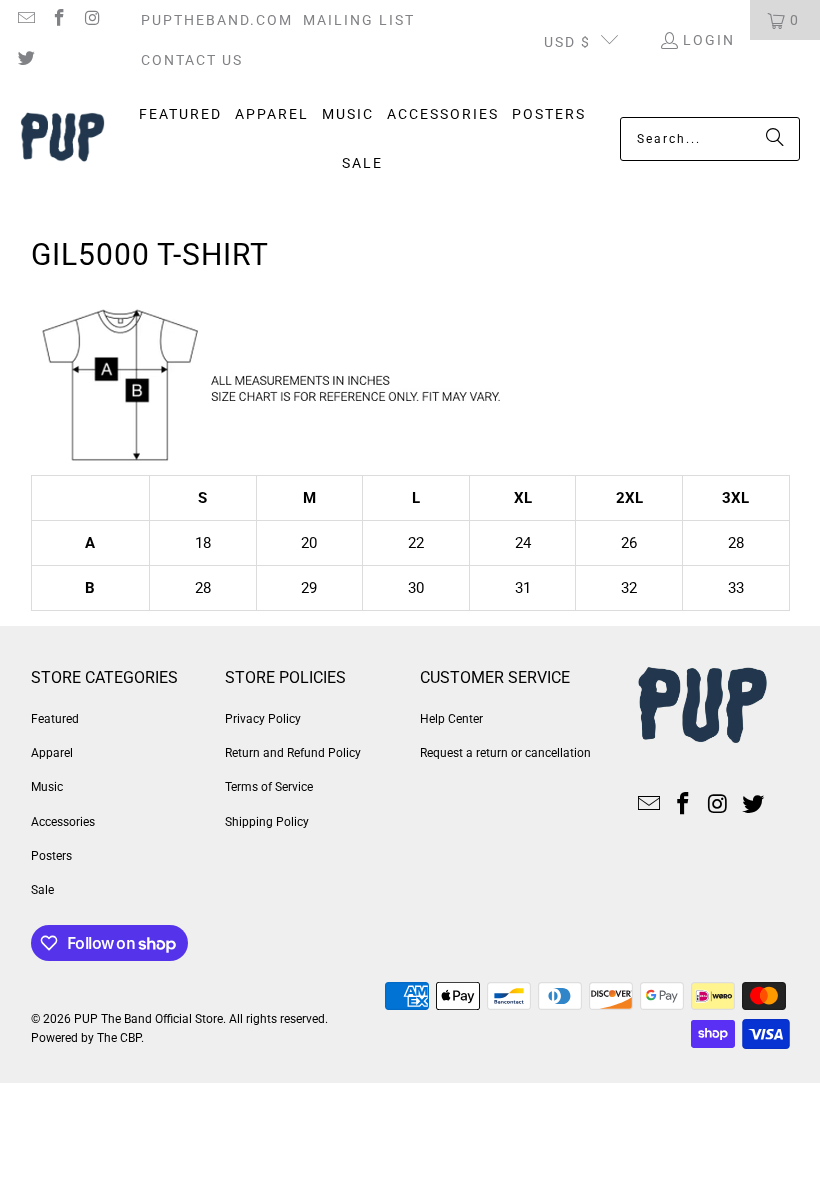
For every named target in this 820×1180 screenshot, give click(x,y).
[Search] (775, 139)
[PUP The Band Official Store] (62, 139)
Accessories (63, 822)
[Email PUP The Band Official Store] (25, 20)
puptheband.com (217, 20)
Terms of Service (269, 787)
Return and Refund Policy (293, 753)
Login (709, 40)
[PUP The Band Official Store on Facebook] (59, 20)
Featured (55, 719)
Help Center (451, 719)
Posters (51, 856)
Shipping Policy (267, 822)
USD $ (567, 42)
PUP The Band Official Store (148, 1019)
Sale (42, 890)
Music (47, 787)
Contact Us (192, 60)
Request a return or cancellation (505, 753)
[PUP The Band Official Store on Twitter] (25, 60)
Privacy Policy (263, 719)
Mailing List (359, 20)
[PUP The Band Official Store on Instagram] (92, 20)
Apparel (52, 753)
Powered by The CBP (86, 1038)
